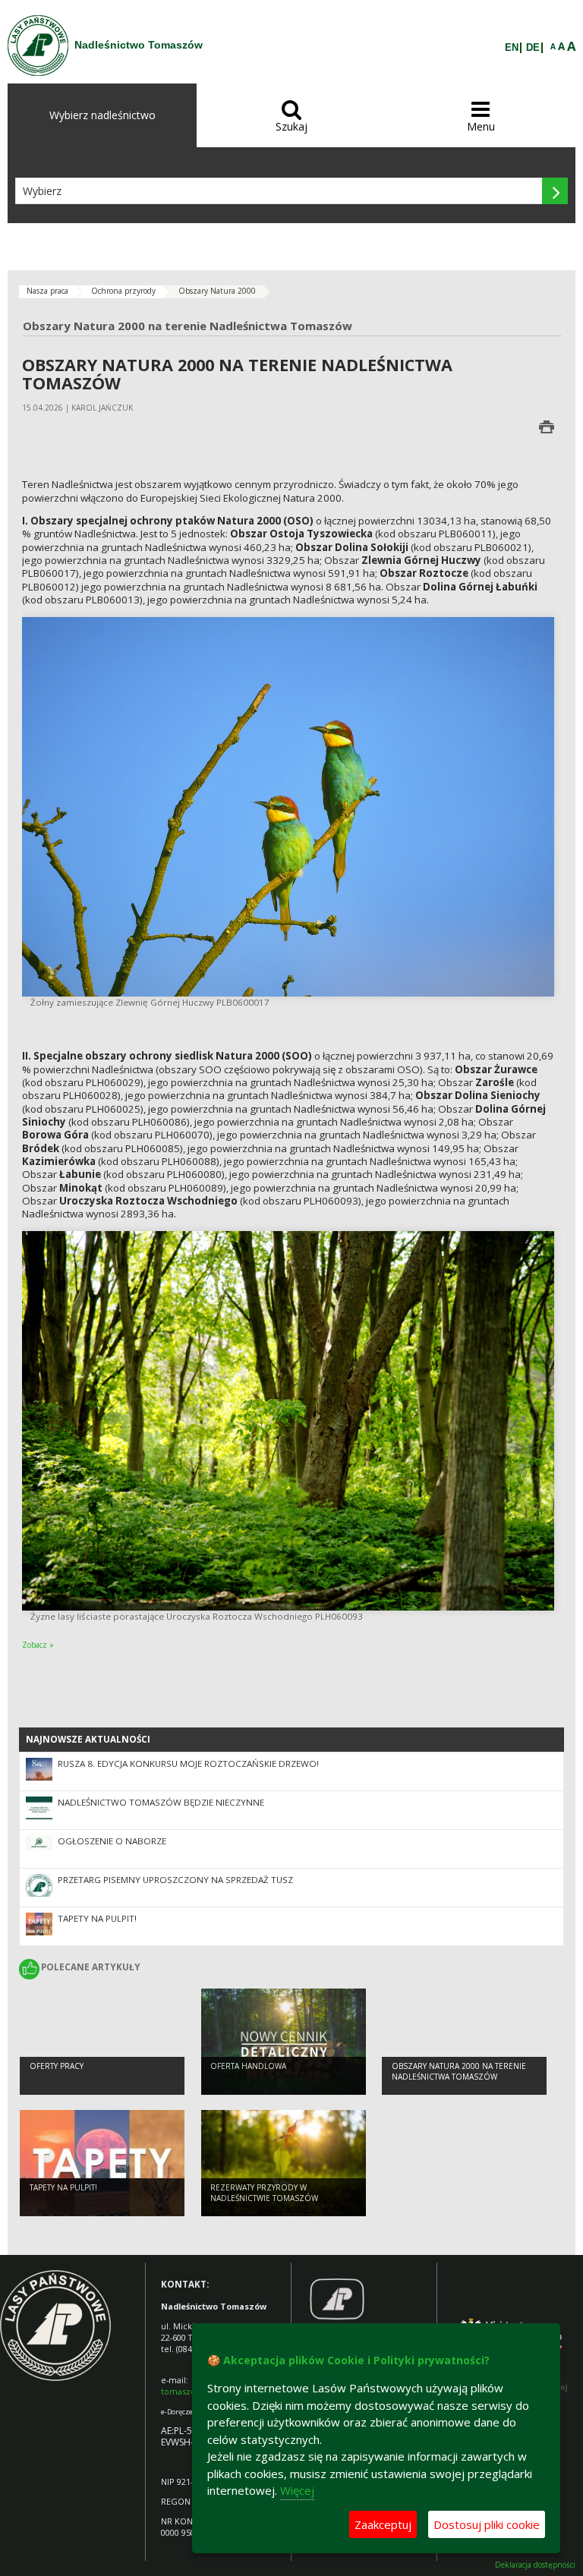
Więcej (297, 2490)
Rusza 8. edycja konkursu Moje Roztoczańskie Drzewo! (188, 1764)
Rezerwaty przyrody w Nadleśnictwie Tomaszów (264, 2193)
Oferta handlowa (248, 2066)
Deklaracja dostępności (535, 2565)
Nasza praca (47, 291)
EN (512, 48)
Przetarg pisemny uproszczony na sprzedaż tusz (175, 1880)
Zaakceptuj (383, 2524)
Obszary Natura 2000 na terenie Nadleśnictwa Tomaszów (459, 2072)
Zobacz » (38, 1645)
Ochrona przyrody (123, 291)
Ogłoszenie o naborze (112, 1841)
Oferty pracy (57, 2066)
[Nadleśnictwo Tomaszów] (38, 46)
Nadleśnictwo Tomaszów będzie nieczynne (161, 1802)
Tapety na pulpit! (97, 1918)
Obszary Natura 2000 (217, 291)
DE (533, 48)
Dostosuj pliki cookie (487, 2524)
